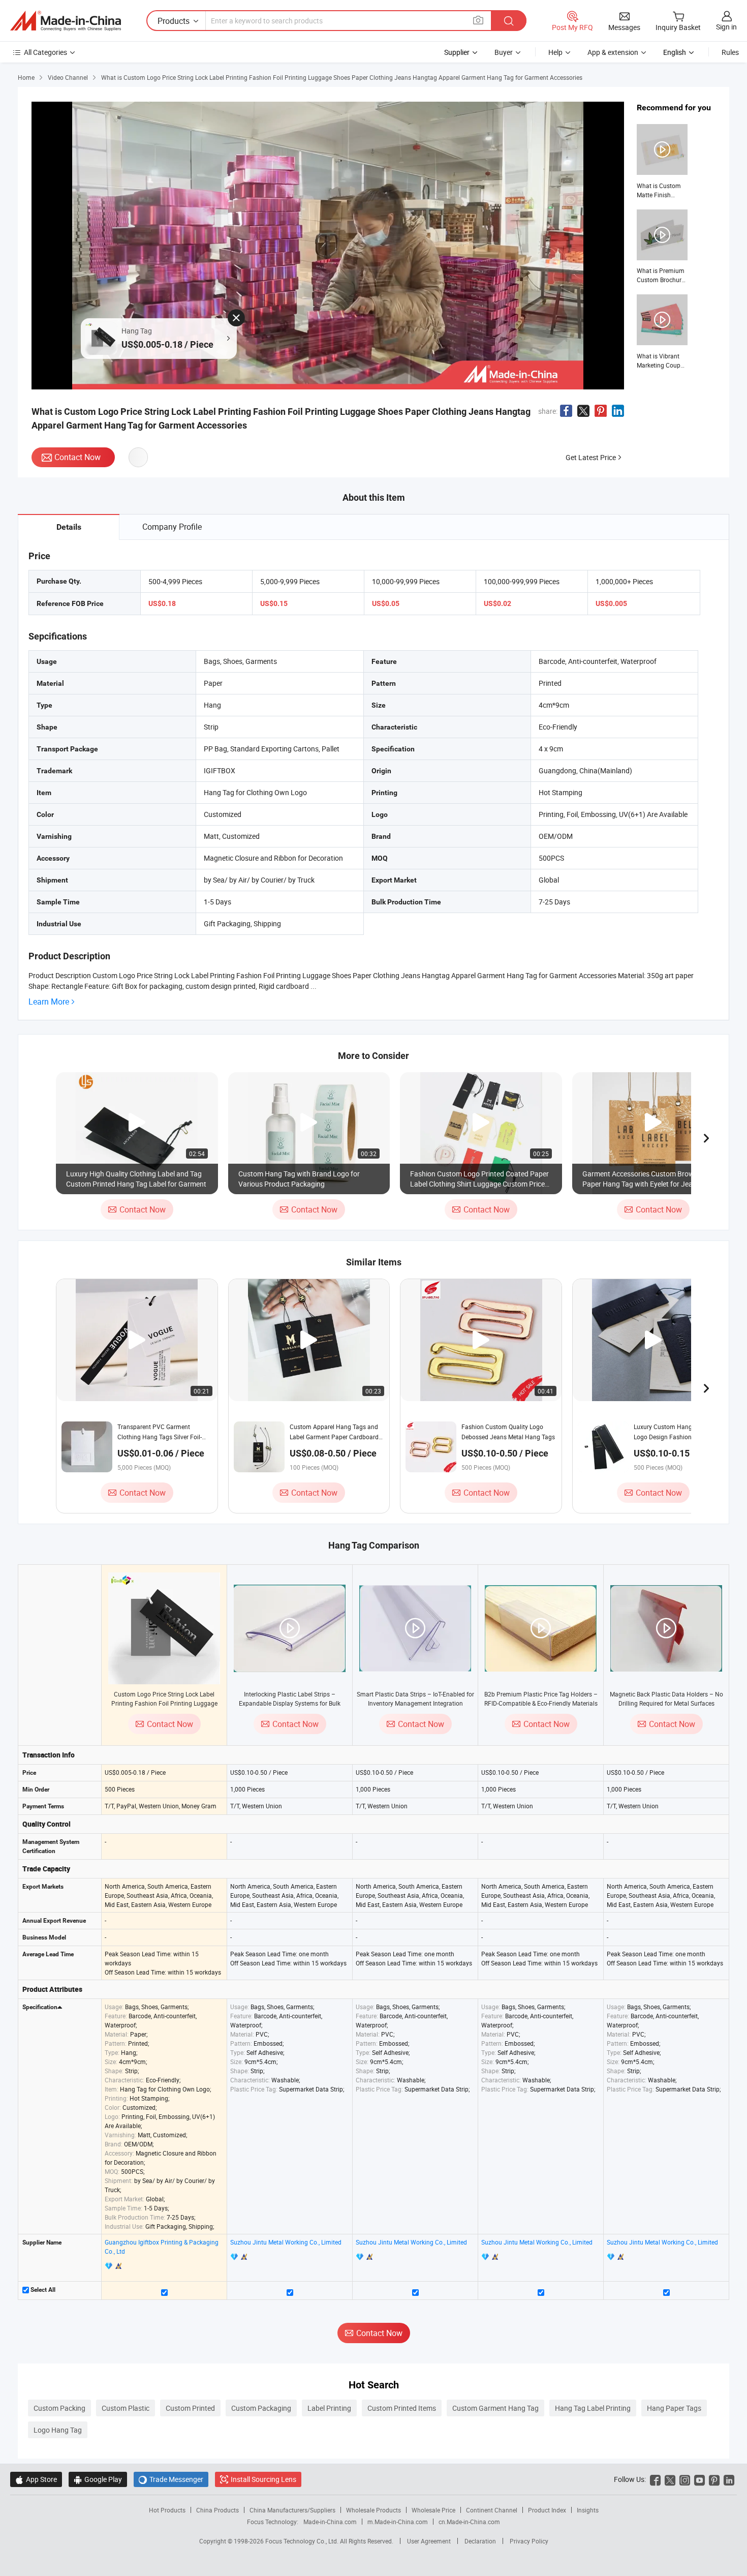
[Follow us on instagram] (685, 2479)
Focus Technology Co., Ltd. (303, 2541)
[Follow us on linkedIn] (729, 2479)
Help (555, 52)
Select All (42, 2290)
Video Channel (68, 77)
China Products (217, 2510)
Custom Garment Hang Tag (495, 2408)
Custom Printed (190, 2408)
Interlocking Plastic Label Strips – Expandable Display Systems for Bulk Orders (290, 1703)
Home (26, 77)
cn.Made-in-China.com (469, 2522)
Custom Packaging (261, 2408)
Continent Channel (492, 2510)
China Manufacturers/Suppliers (292, 2510)
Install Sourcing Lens (263, 2479)
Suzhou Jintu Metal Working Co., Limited (286, 2242)
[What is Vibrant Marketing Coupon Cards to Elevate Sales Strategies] (662, 332)
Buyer (504, 52)
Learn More (49, 1002)
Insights (588, 2510)
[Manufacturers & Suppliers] (66, 21)
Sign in (726, 27)
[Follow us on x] (670, 2479)
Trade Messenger (171, 2479)
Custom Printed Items (402, 2408)
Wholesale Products (373, 2510)
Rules (730, 52)
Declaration (480, 2541)
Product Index (547, 2510)
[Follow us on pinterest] (714, 2479)
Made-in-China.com (330, 2522)
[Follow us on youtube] (699, 2479)
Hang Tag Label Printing (593, 2408)
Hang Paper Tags (674, 2408)
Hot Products (167, 2510)
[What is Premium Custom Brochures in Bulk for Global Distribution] (662, 247)
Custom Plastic (126, 2408)
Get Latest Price (591, 457)
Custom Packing (59, 2408)
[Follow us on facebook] (655, 2479)
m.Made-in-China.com (398, 2522)
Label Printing (329, 2408)
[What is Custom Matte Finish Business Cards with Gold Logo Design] (662, 162)
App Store (36, 2479)
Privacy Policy (529, 2541)
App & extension (613, 52)
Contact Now (77, 457)
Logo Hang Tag (58, 2430)
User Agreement (429, 2541)
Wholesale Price (433, 2510)
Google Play (98, 2479)
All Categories (45, 52)
